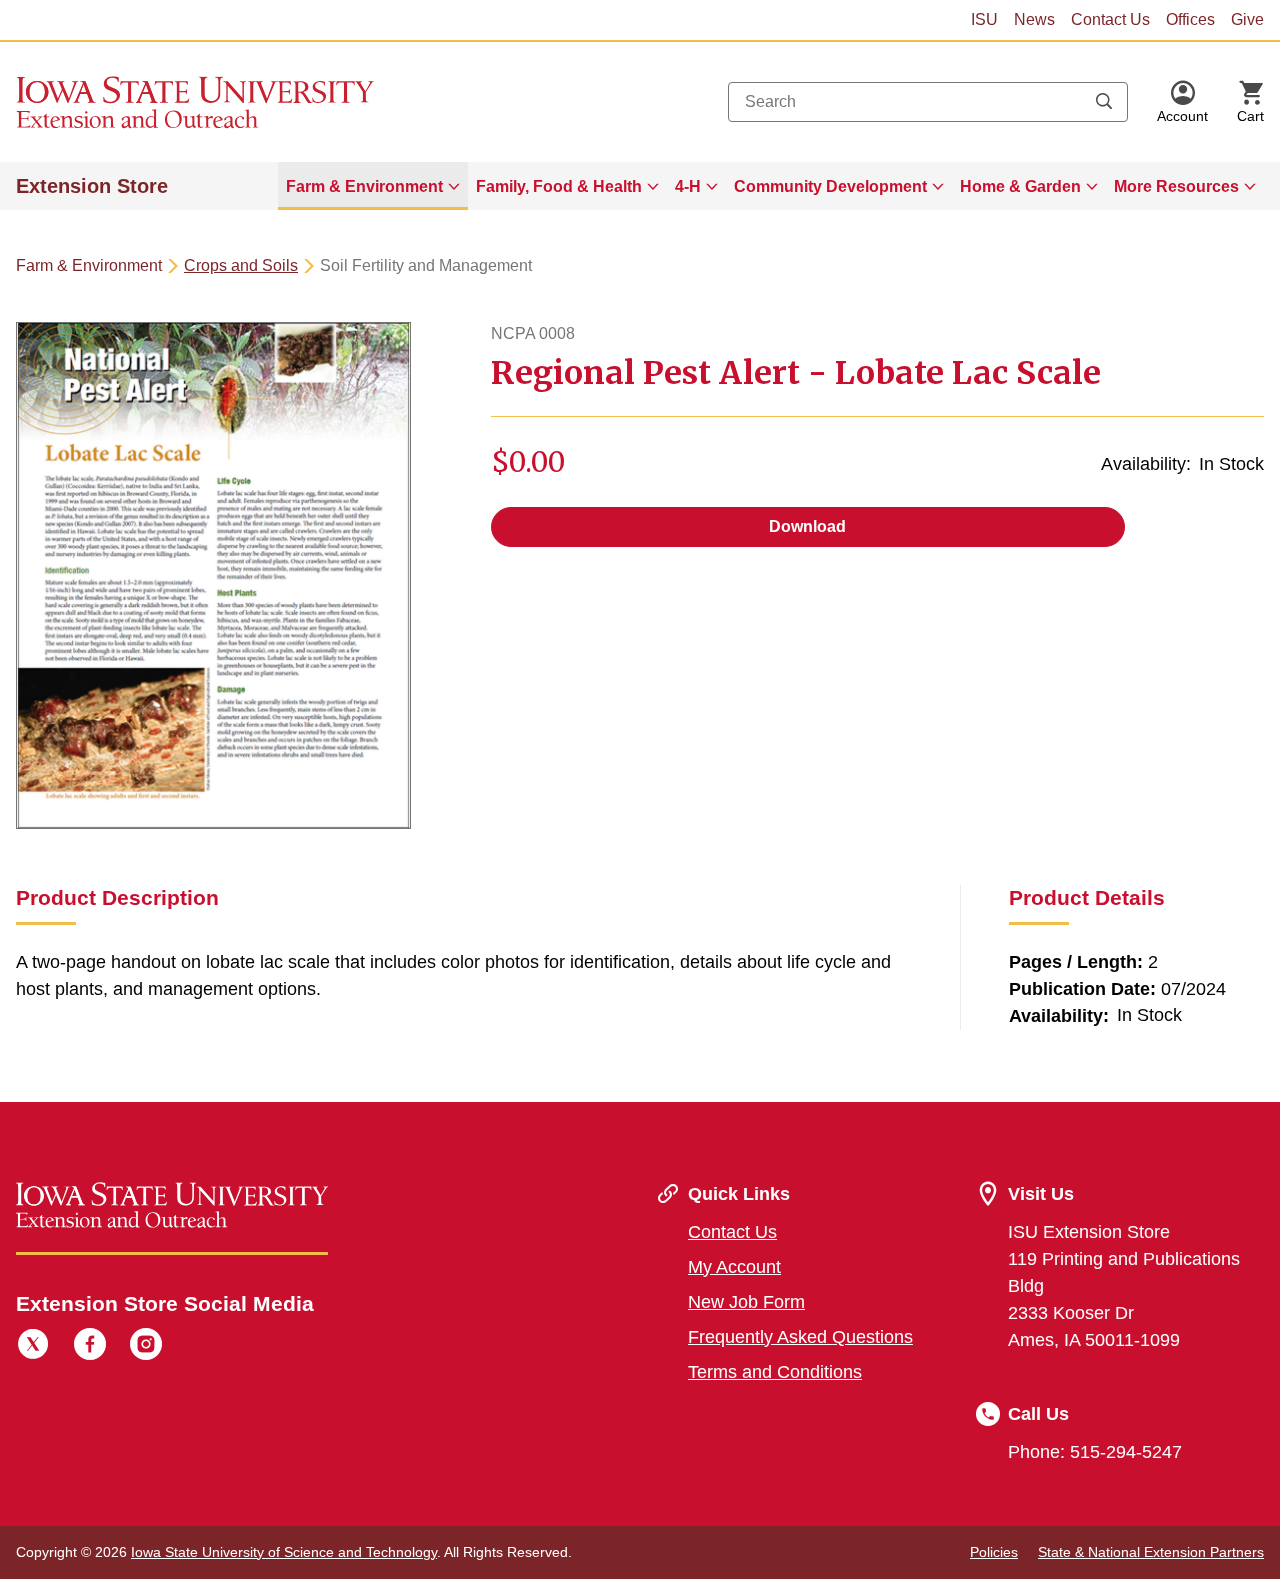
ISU (984, 19)
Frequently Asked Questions (800, 1337)
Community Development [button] (830, 186)
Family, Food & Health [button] (559, 186)
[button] (1182, 102)
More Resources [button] (1176, 186)
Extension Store (92, 186)
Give (1247, 19)
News (1034, 19)
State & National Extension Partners (1151, 1552)
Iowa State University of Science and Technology (284, 1552)
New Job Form (746, 1302)
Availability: (1146, 464)
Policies (994, 1552)
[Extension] (195, 102)
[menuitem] (373, 186)
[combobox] (928, 102)
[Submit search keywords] (1104, 102)
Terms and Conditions (775, 1372)
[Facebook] (90, 1347)
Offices (1190, 19)
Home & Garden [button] (1020, 186)
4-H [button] (688, 186)
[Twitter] (33, 1347)
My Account (734, 1267)
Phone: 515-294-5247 (1095, 1452)
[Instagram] (146, 1347)
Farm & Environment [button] (364, 186)
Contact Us (1110, 19)
